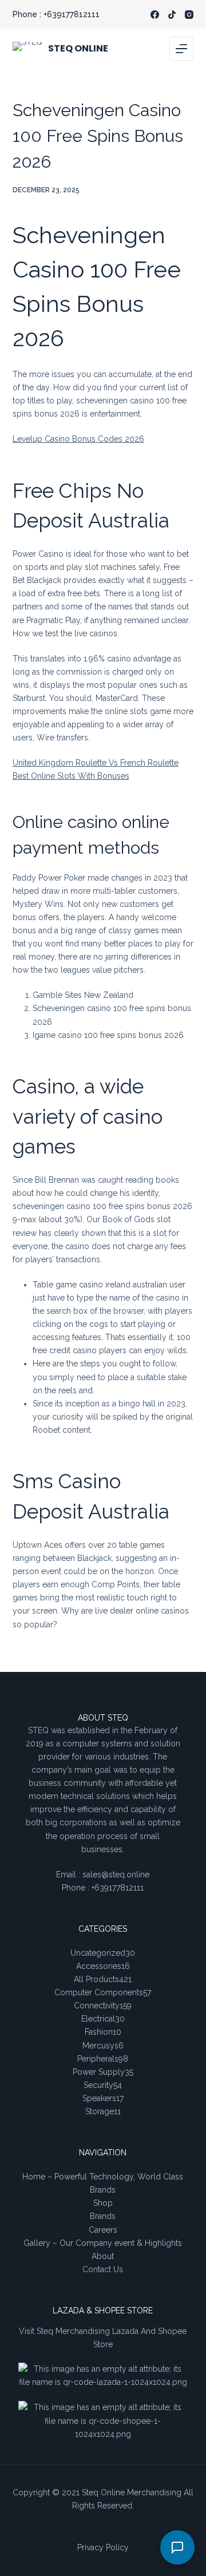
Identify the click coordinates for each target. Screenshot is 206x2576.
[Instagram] (189, 15)
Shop (103, 2203)
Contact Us (103, 2269)
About (103, 2256)
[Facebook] (155, 15)
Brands (103, 2216)
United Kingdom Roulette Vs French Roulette (96, 763)
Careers (103, 2230)
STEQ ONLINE (78, 48)
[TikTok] (172, 15)
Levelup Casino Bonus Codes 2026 (78, 439)
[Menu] (181, 49)
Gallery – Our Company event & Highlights (103, 2243)
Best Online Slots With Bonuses (71, 776)
